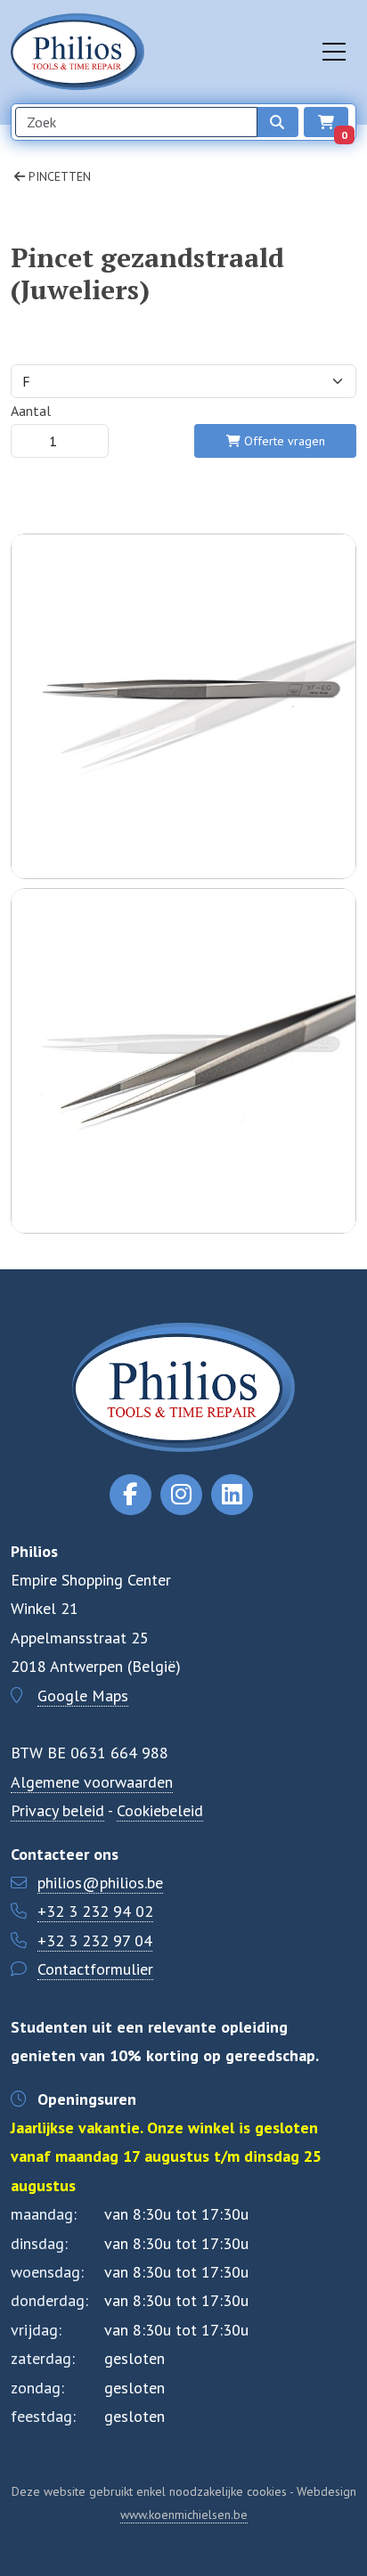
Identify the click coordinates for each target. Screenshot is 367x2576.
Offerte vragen (283, 441)
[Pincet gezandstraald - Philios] (183, 1150)
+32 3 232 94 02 (95, 1911)
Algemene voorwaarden (92, 1782)
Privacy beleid (57, 1810)
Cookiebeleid (160, 1810)
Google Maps (83, 1696)
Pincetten (58, 176)
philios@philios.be (100, 1883)
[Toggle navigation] (334, 52)
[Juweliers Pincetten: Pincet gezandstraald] (183, 795)
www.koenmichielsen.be (184, 2515)
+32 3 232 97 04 (95, 1940)
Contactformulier (95, 1969)
